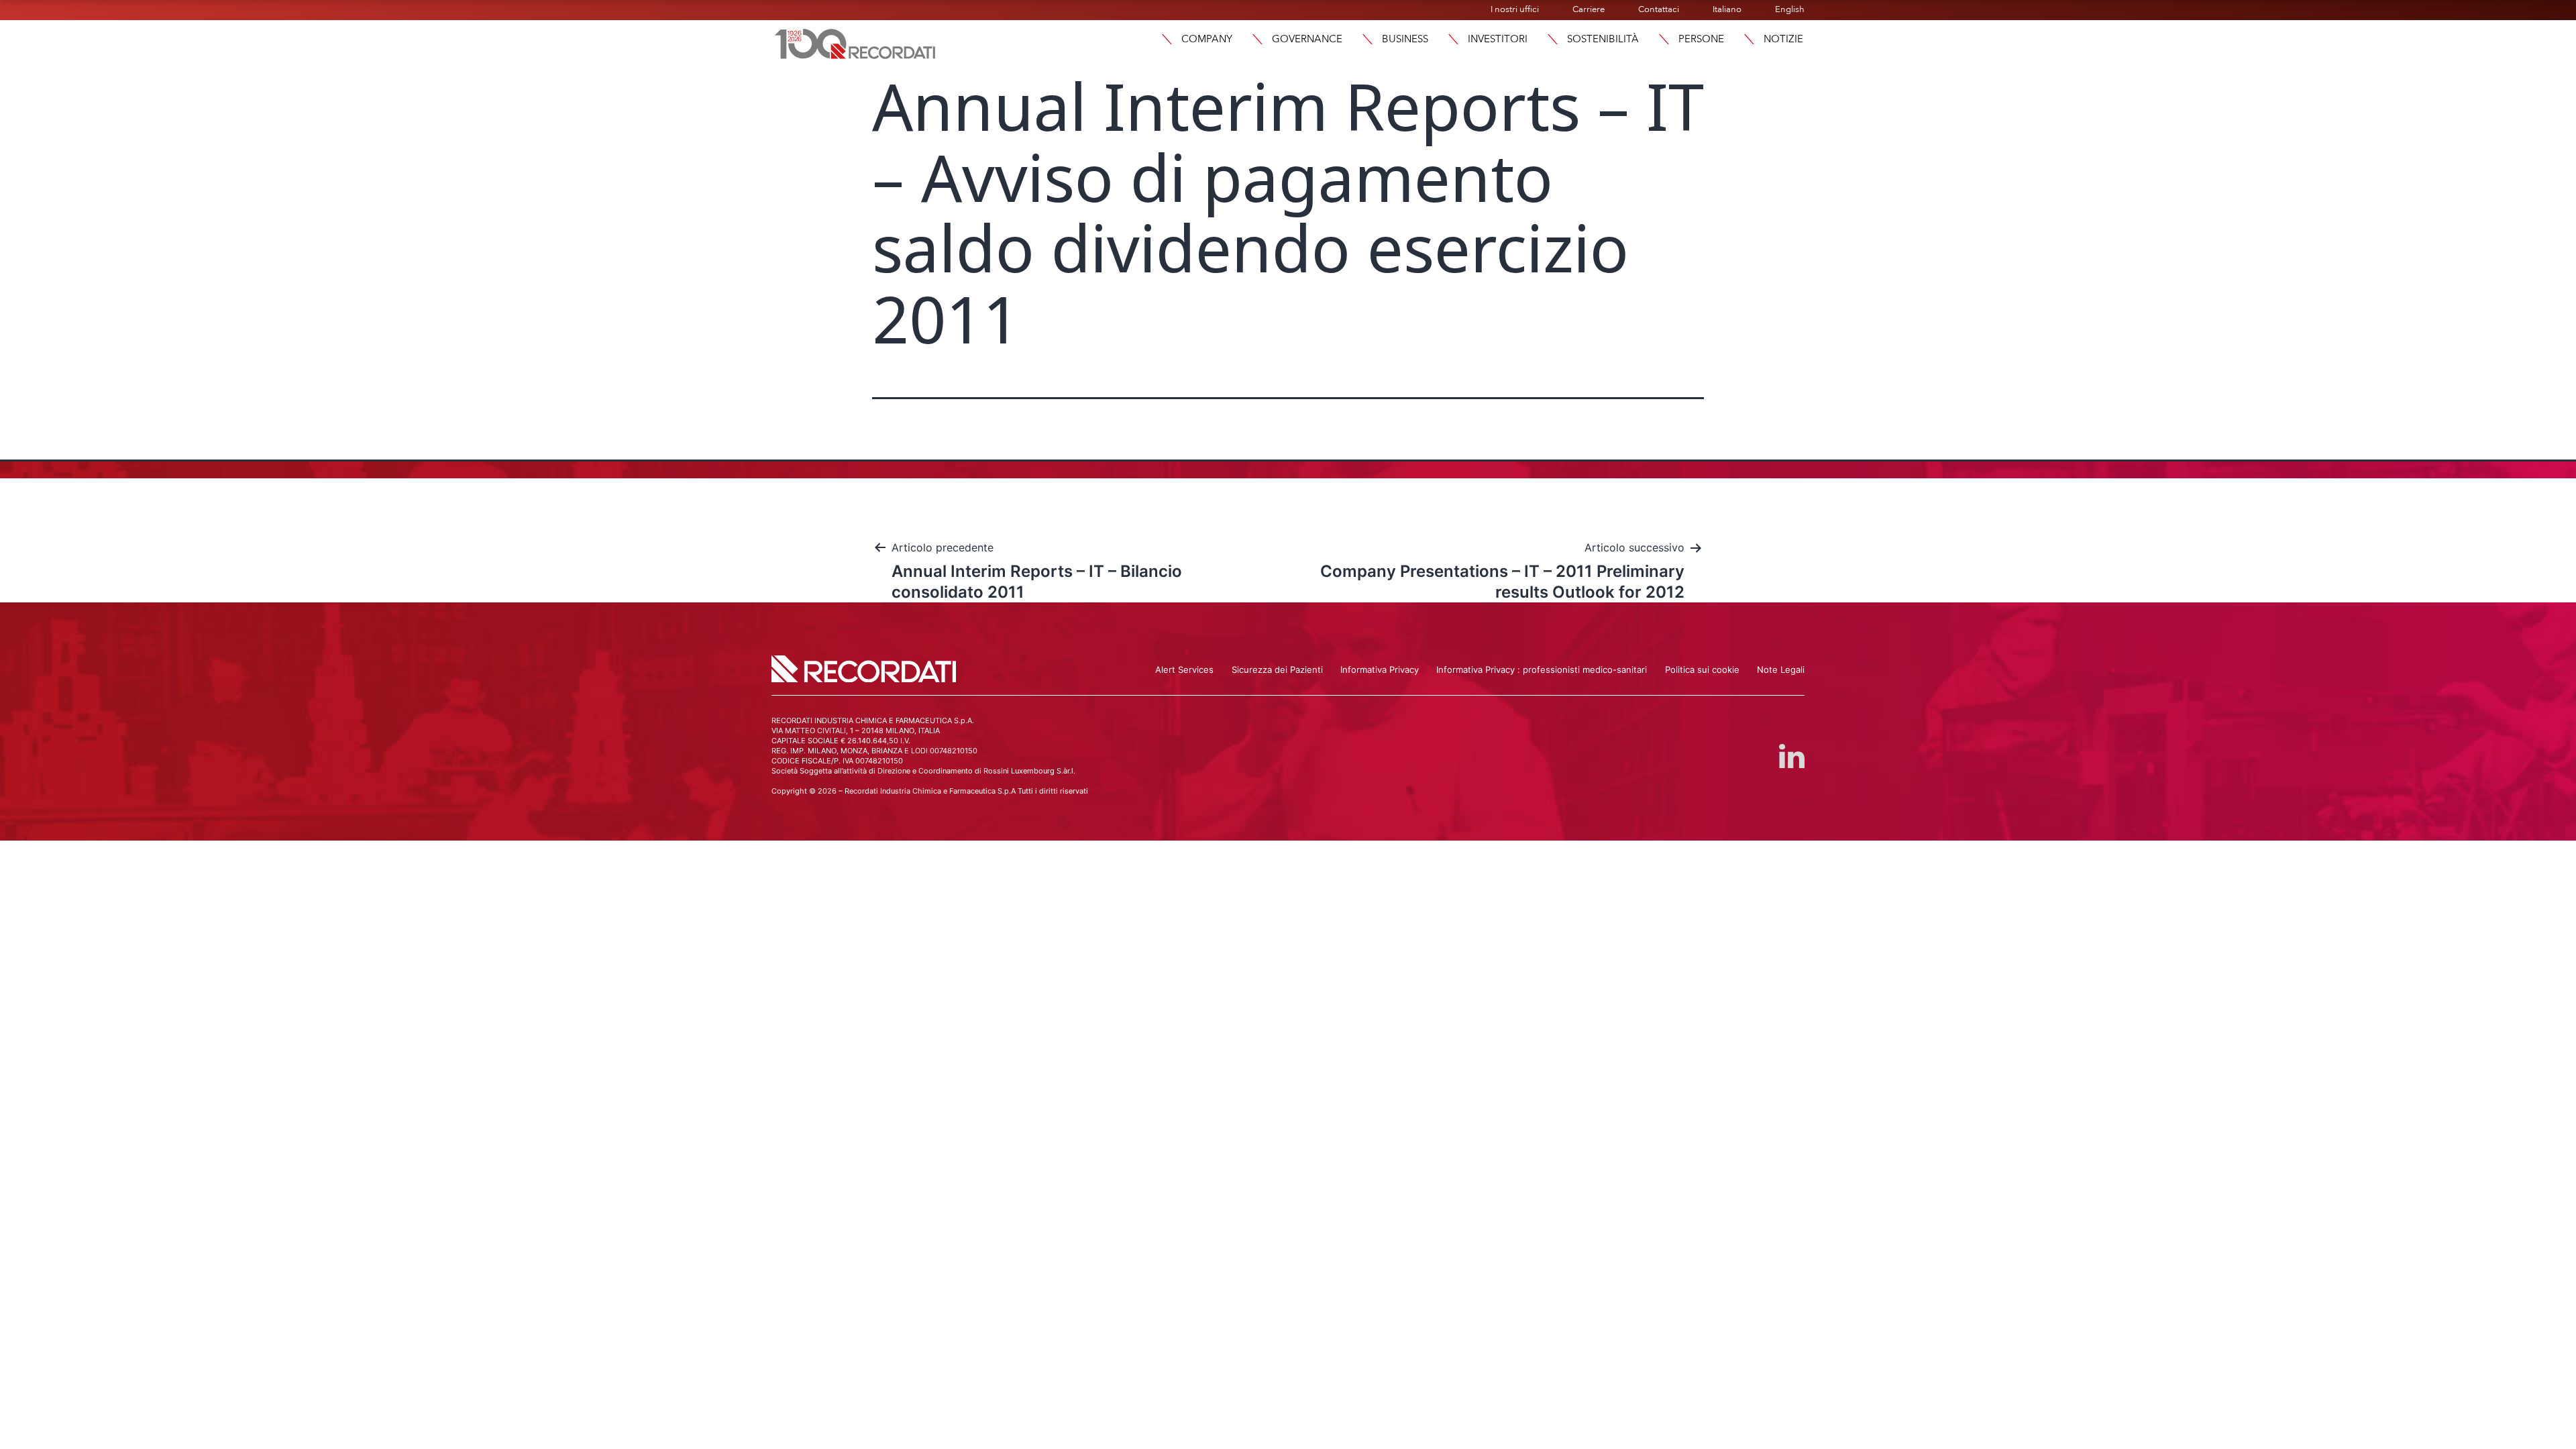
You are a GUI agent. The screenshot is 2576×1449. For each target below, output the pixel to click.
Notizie (1783, 39)
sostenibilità (1603, 39)
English (1790, 9)
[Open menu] (1749, 39)
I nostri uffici (1515, 9)
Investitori (1498, 39)
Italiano (1727, 9)
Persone (1701, 39)
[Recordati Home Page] (855, 42)
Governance (1307, 39)
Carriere (1589, 9)
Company (1207, 39)
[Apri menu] (1167, 39)
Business (1405, 39)
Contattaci (1659, 9)
